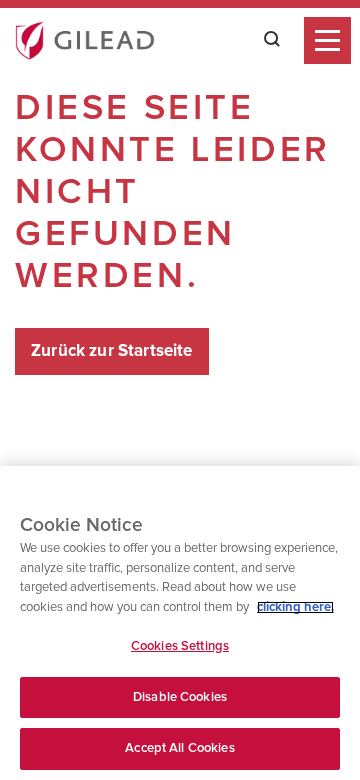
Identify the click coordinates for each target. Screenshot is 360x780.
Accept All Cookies (179, 748)
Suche (266, 39)
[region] (180, 623)
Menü (327, 40)
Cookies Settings (180, 646)
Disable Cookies (180, 697)
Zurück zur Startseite (112, 351)
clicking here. (295, 607)
